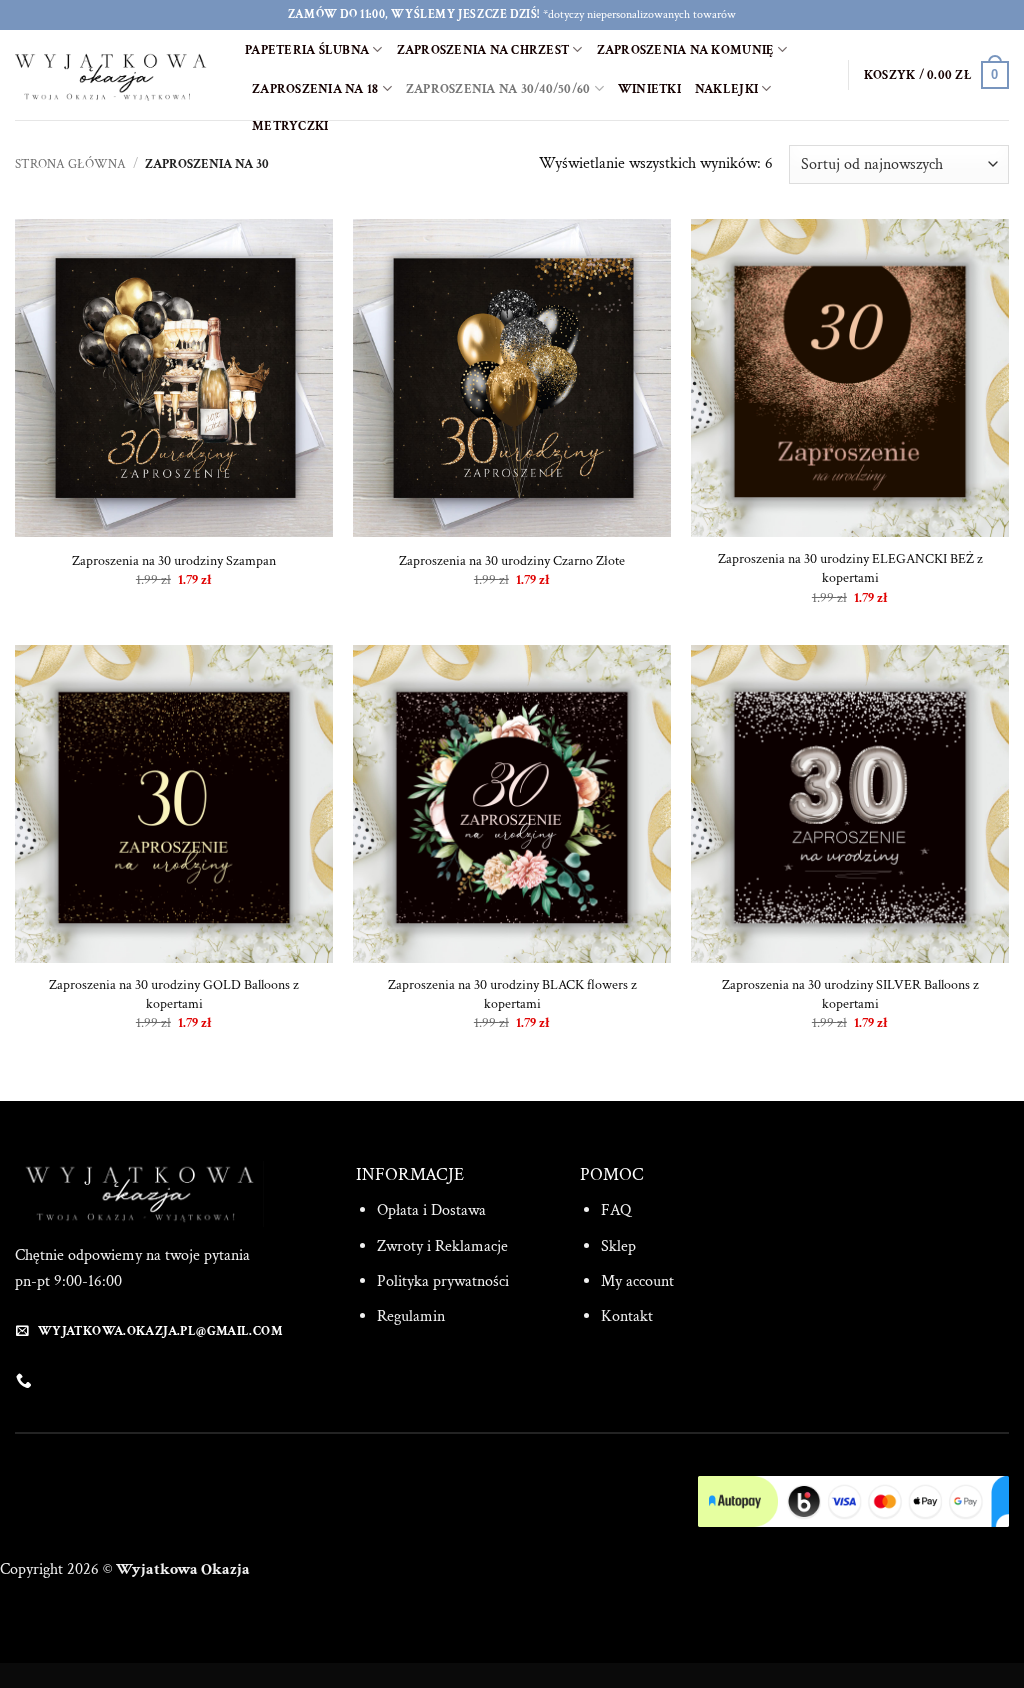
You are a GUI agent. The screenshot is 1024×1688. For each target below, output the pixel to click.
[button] (936, 75)
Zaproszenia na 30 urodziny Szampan (174, 561)
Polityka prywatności (443, 1281)
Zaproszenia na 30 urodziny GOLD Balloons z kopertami (174, 994)
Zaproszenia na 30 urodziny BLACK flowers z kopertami (512, 994)
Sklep (618, 1246)
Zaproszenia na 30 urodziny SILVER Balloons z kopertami (850, 994)
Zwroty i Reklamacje (442, 1246)
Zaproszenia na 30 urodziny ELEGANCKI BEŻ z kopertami (850, 568)
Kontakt (627, 1316)
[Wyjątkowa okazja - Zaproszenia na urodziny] (115, 75)
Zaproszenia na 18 (315, 89)
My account (637, 1281)
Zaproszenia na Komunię (686, 50)
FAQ (616, 1210)
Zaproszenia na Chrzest (483, 50)
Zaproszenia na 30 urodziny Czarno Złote (512, 561)
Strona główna (70, 164)
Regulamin (411, 1316)
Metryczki (290, 126)
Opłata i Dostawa (431, 1210)
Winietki (649, 89)
